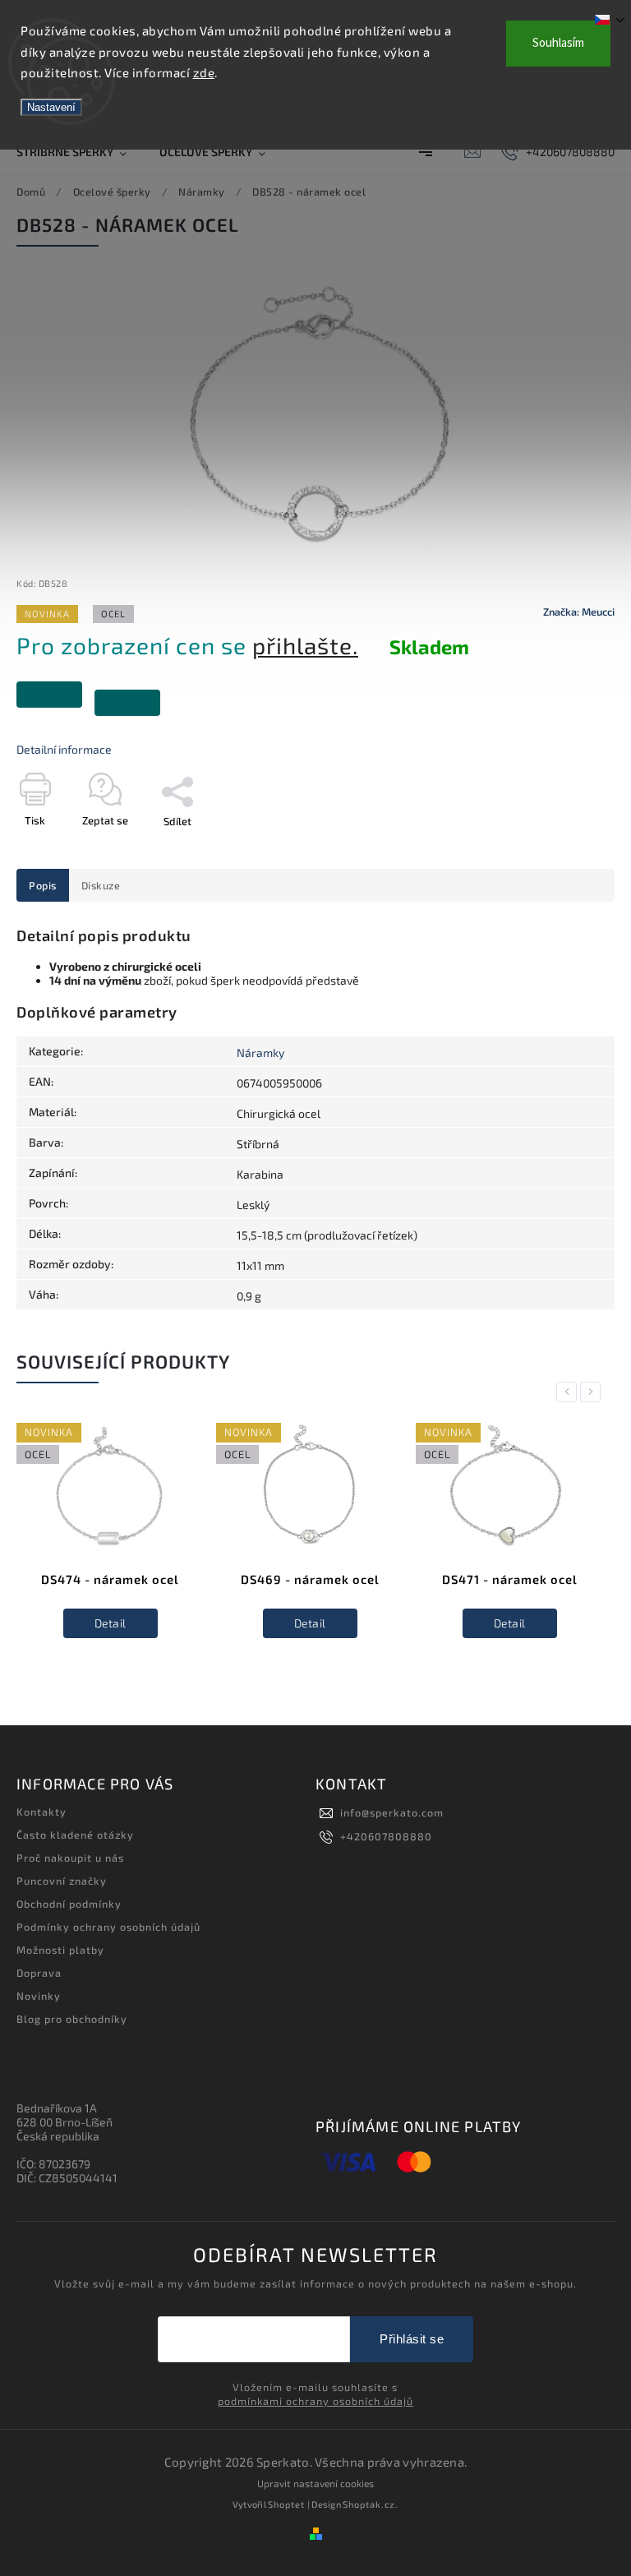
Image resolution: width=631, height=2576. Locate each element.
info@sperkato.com (392, 1812)
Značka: (579, 612)
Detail (111, 1623)
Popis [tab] (43, 885)
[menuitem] (80, 152)
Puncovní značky (62, 1881)
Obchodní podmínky (69, 1904)
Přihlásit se (412, 2339)
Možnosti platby (60, 1950)
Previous (569, 1392)
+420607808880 (386, 1836)
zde (204, 72)
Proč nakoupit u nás (70, 1858)
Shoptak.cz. (371, 2504)
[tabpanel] (110, 1543)
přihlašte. (305, 645)
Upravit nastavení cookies (315, 2483)
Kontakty (41, 1812)
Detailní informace (64, 749)
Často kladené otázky (75, 1835)
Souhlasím (558, 43)
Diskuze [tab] (101, 885)
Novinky (39, 1996)
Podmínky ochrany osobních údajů (108, 1927)
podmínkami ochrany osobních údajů (315, 2401)
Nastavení (51, 107)
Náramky (260, 1053)
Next (593, 1392)
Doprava (39, 1973)
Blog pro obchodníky (72, 2019)
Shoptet (286, 2504)
